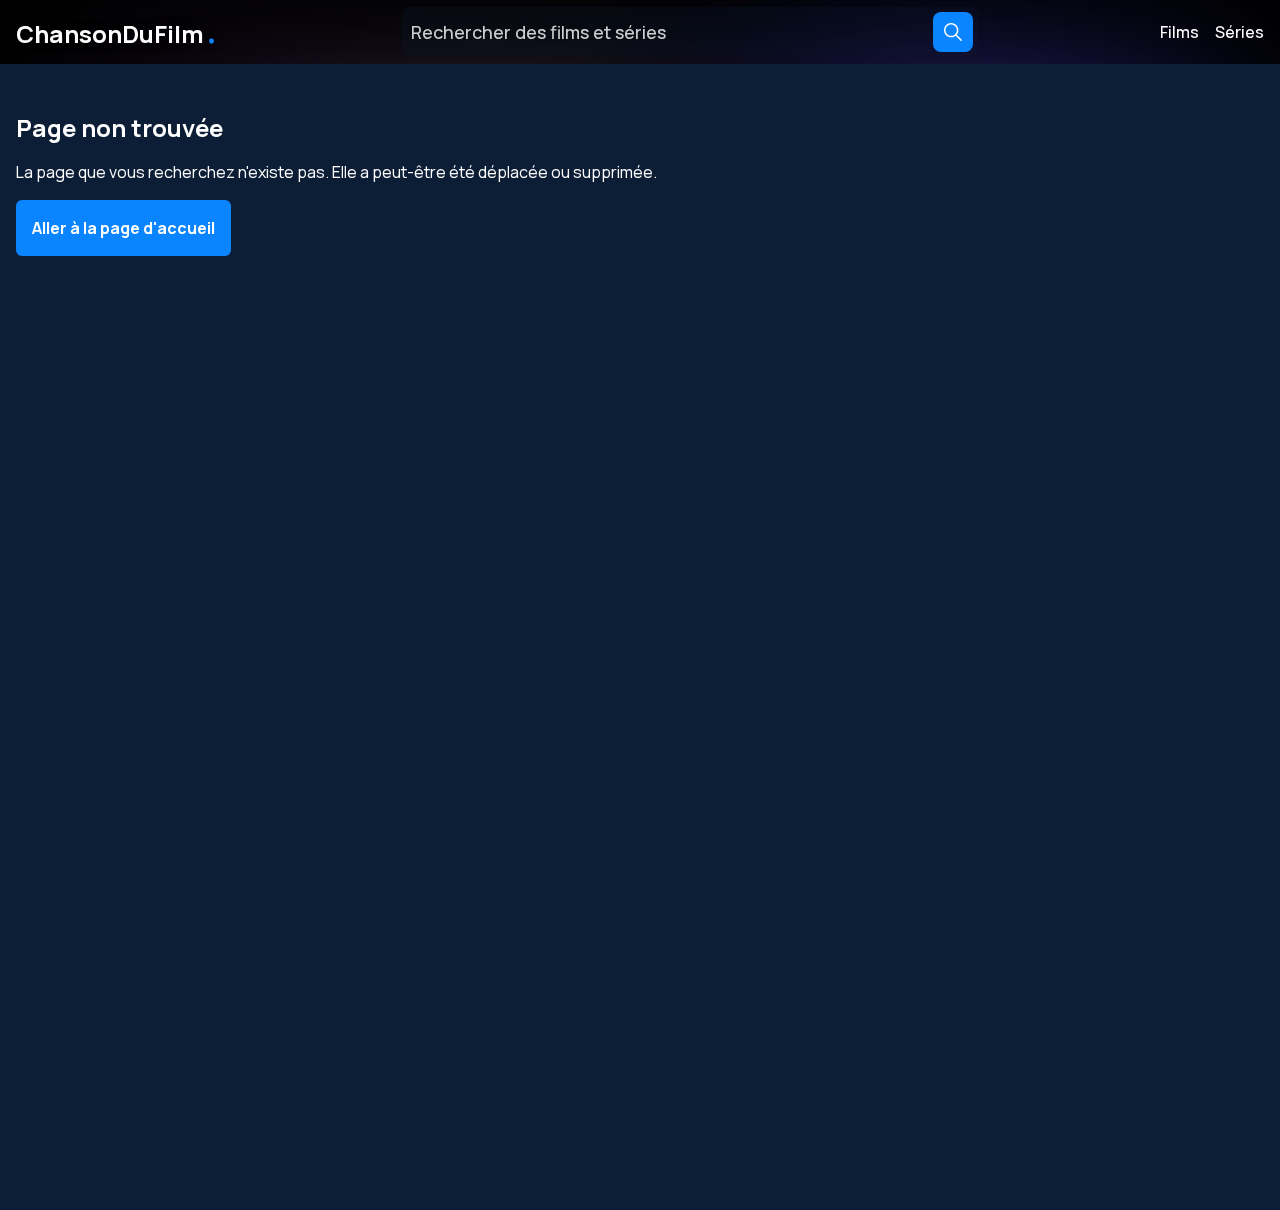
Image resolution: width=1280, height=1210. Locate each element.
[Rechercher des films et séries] (953, 32)
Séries (1239, 32)
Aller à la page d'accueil (123, 228)
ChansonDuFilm (117, 32)
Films (1179, 32)
